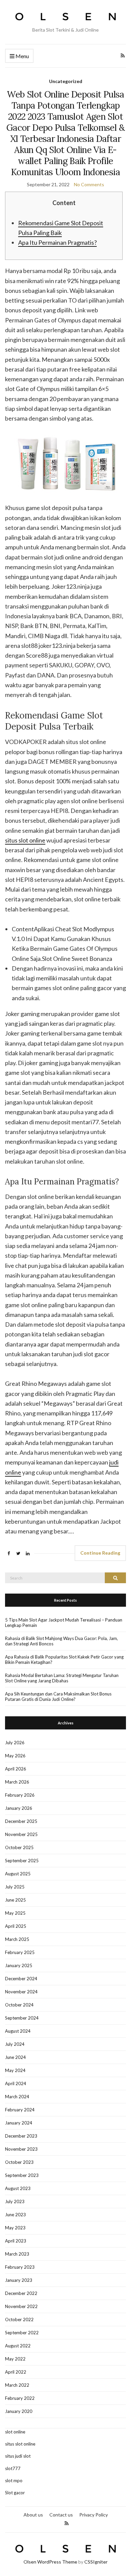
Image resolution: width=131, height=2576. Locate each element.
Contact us (61, 2515)
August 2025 (18, 1874)
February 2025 (20, 1952)
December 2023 (21, 2136)
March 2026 (17, 1782)
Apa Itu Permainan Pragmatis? (57, 242)
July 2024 (15, 2044)
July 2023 (15, 2201)
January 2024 (19, 2123)
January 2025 (19, 1965)
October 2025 (19, 1847)
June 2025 (15, 1900)
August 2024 (18, 2031)
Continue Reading (100, 1553)
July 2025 (15, 1887)
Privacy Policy (94, 2515)
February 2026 (20, 1795)
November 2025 (21, 1834)
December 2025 (21, 1821)
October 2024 (19, 2005)
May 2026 (15, 1756)
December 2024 (21, 1979)
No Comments (89, 184)
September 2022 (22, 2333)
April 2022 (16, 2372)
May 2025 (15, 1913)
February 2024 (20, 2110)
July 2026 (15, 1743)
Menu (22, 56)
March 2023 (17, 2254)
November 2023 (21, 2149)
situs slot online (25, 840)
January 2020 (19, 2411)
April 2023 (16, 2241)
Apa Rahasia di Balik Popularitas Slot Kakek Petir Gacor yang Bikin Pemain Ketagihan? (64, 1660)
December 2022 (21, 2293)
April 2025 (16, 1926)
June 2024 (15, 2057)
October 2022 (19, 2319)
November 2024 (21, 1992)
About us (33, 2515)
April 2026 (16, 1769)
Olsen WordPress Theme (50, 2562)
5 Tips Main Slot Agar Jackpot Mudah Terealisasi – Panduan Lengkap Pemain (64, 1623)
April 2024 (16, 2083)
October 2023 (19, 2162)
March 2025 (17, 1939)
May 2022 (15, 2359)
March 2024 (17, 2097)
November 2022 (21, 2306)
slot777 (13, 2468)
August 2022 (18, 2346)
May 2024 (15, 2070)
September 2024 (22, 2018)
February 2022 (20, 2398)
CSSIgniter (96, 2562)
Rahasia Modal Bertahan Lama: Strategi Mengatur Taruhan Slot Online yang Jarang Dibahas (62, 1678)
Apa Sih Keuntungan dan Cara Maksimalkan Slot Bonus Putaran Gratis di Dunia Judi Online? (58, 1696)
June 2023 (15, 2215)
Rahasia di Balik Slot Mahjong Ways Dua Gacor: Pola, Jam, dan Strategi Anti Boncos (61, 1641)
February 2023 (20, 2267)
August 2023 (18, 2188)
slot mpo (14, 2481)
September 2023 (22, 2175)
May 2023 (15, 2228)
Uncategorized (66, 81)
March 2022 (17, 2385)
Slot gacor (15, 2493)
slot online (15, 2432)
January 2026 (19, 1808)
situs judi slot (18, 2456)
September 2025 (22, 1861)
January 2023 (19, 2280)
